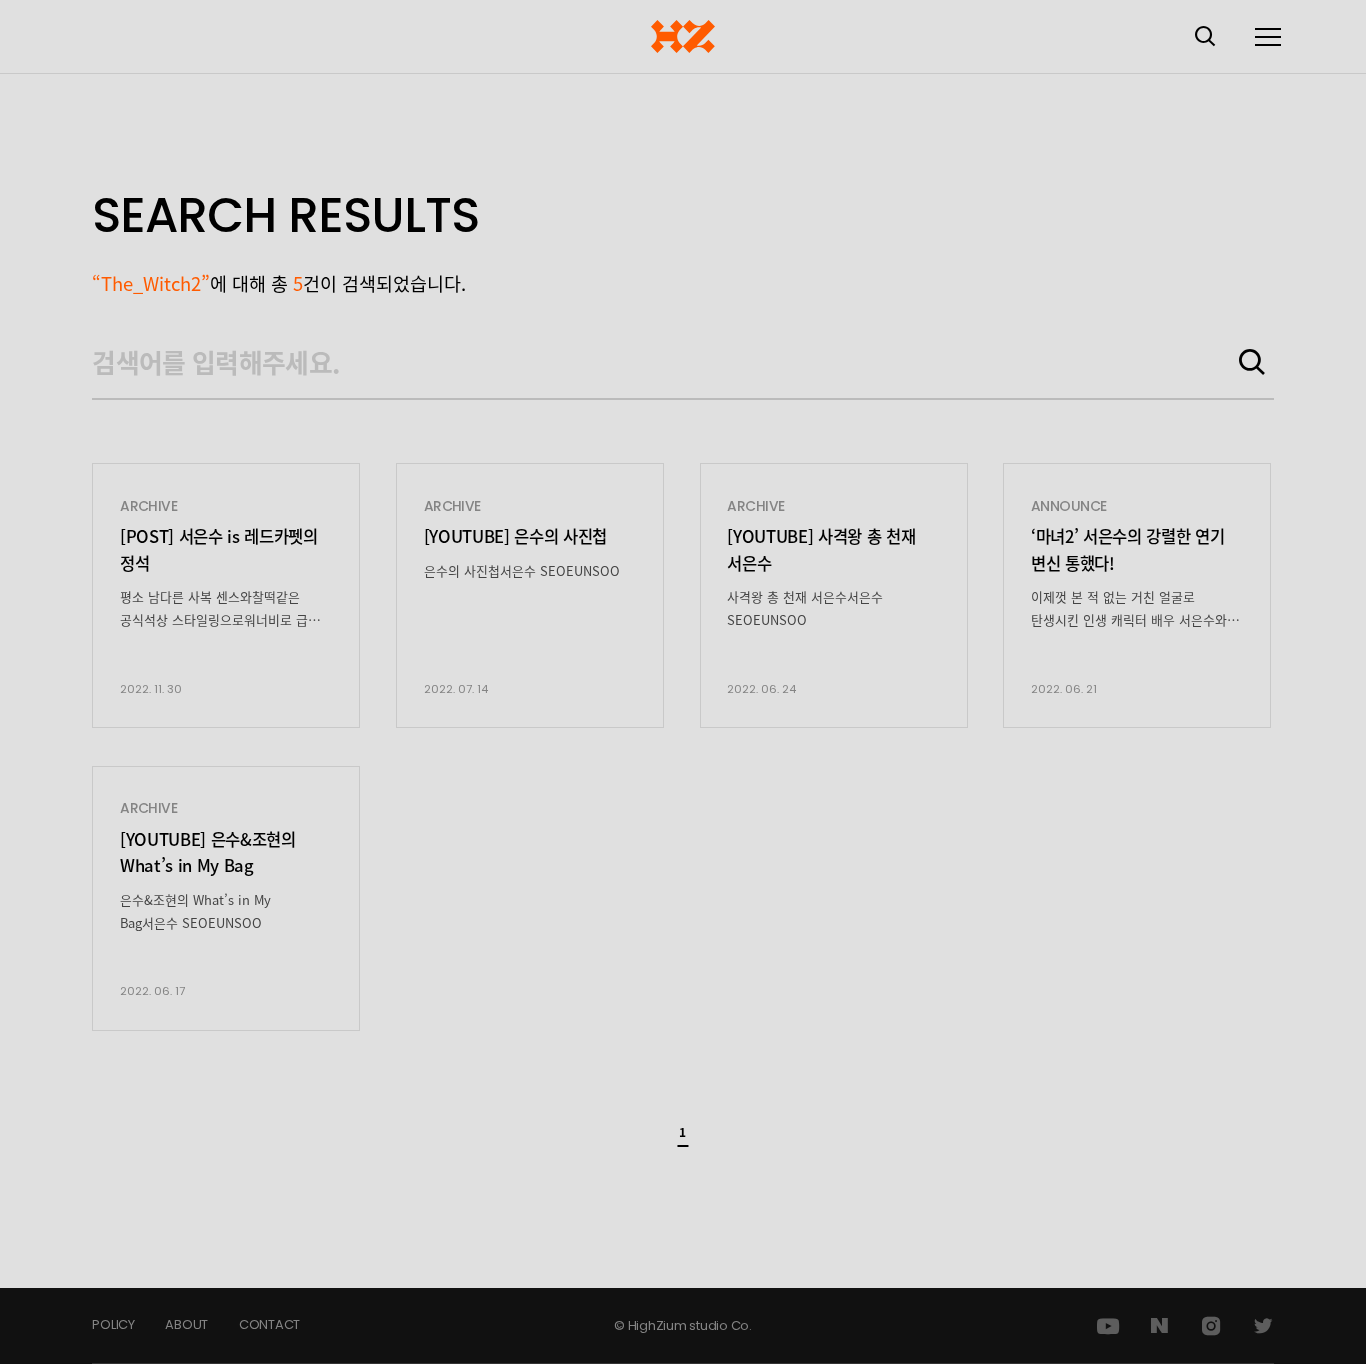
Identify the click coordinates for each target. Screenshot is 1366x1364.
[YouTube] (1108, 1326)
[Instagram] (1211, 1326)
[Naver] (1159, 1326)
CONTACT (269, 1324)
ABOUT (186, 1324)
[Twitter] (1263, 1326)
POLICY (113, 1324)
